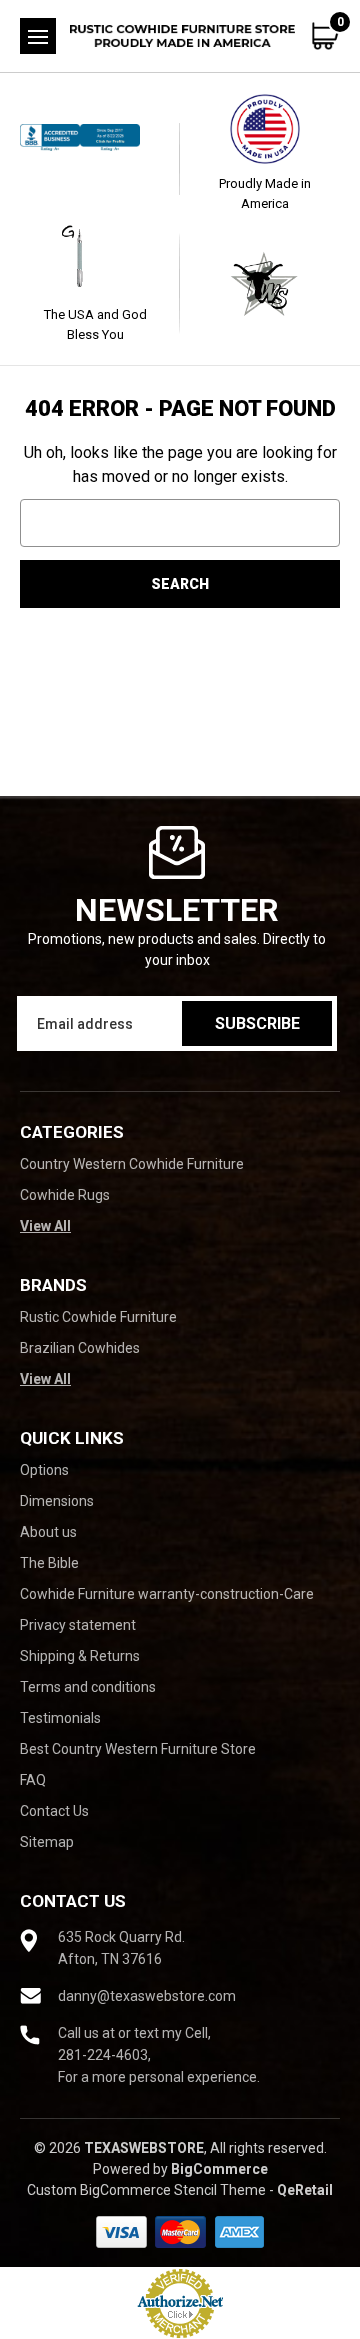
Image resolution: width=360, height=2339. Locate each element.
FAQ (33, 1780)
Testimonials (60, 1718)
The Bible (49, 1563)
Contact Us (54, 1811)
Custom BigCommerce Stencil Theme (146, 2190)
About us (48, 1532)
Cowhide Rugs (65, 1195)
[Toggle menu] (38, 36)
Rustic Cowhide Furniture (98, 1317)
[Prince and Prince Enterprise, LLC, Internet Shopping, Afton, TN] (95, 158)
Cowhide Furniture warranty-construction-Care (167, 1594)
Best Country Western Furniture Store (138, 1749)
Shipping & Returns (80, 1656)
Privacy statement (78, 1625)
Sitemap (47, 1842)
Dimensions (57, 1501)
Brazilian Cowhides (80, 1348)
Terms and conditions (88, 1687)
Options (44, 1470)
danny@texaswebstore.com (147, 1996)
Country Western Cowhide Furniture (132, 1164)
